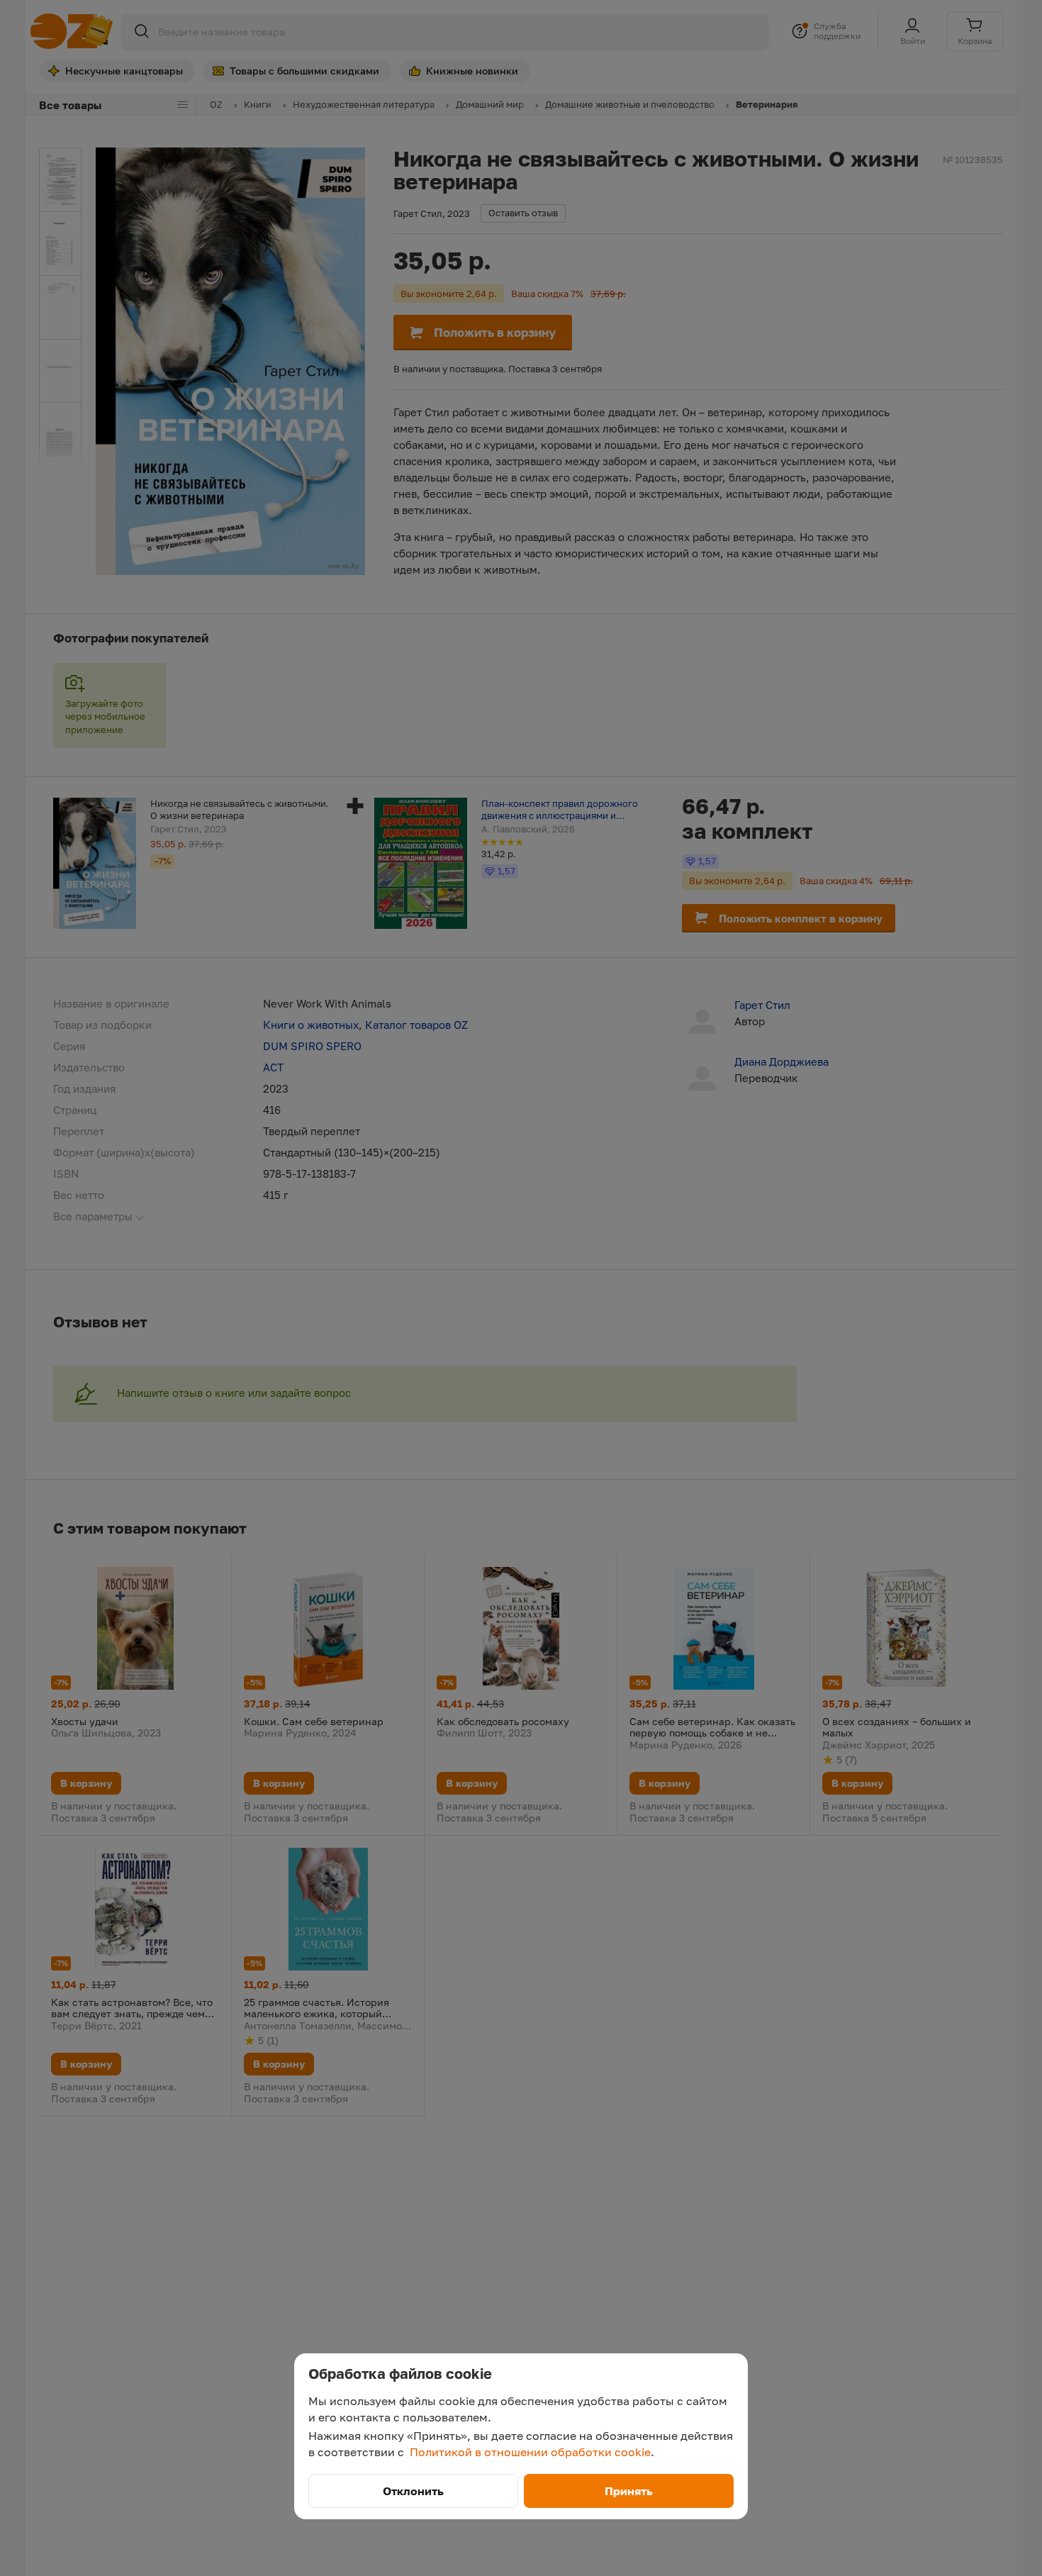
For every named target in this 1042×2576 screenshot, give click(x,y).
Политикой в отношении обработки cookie (530, 2452)
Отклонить (413, 2491)
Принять (629, 2491)
